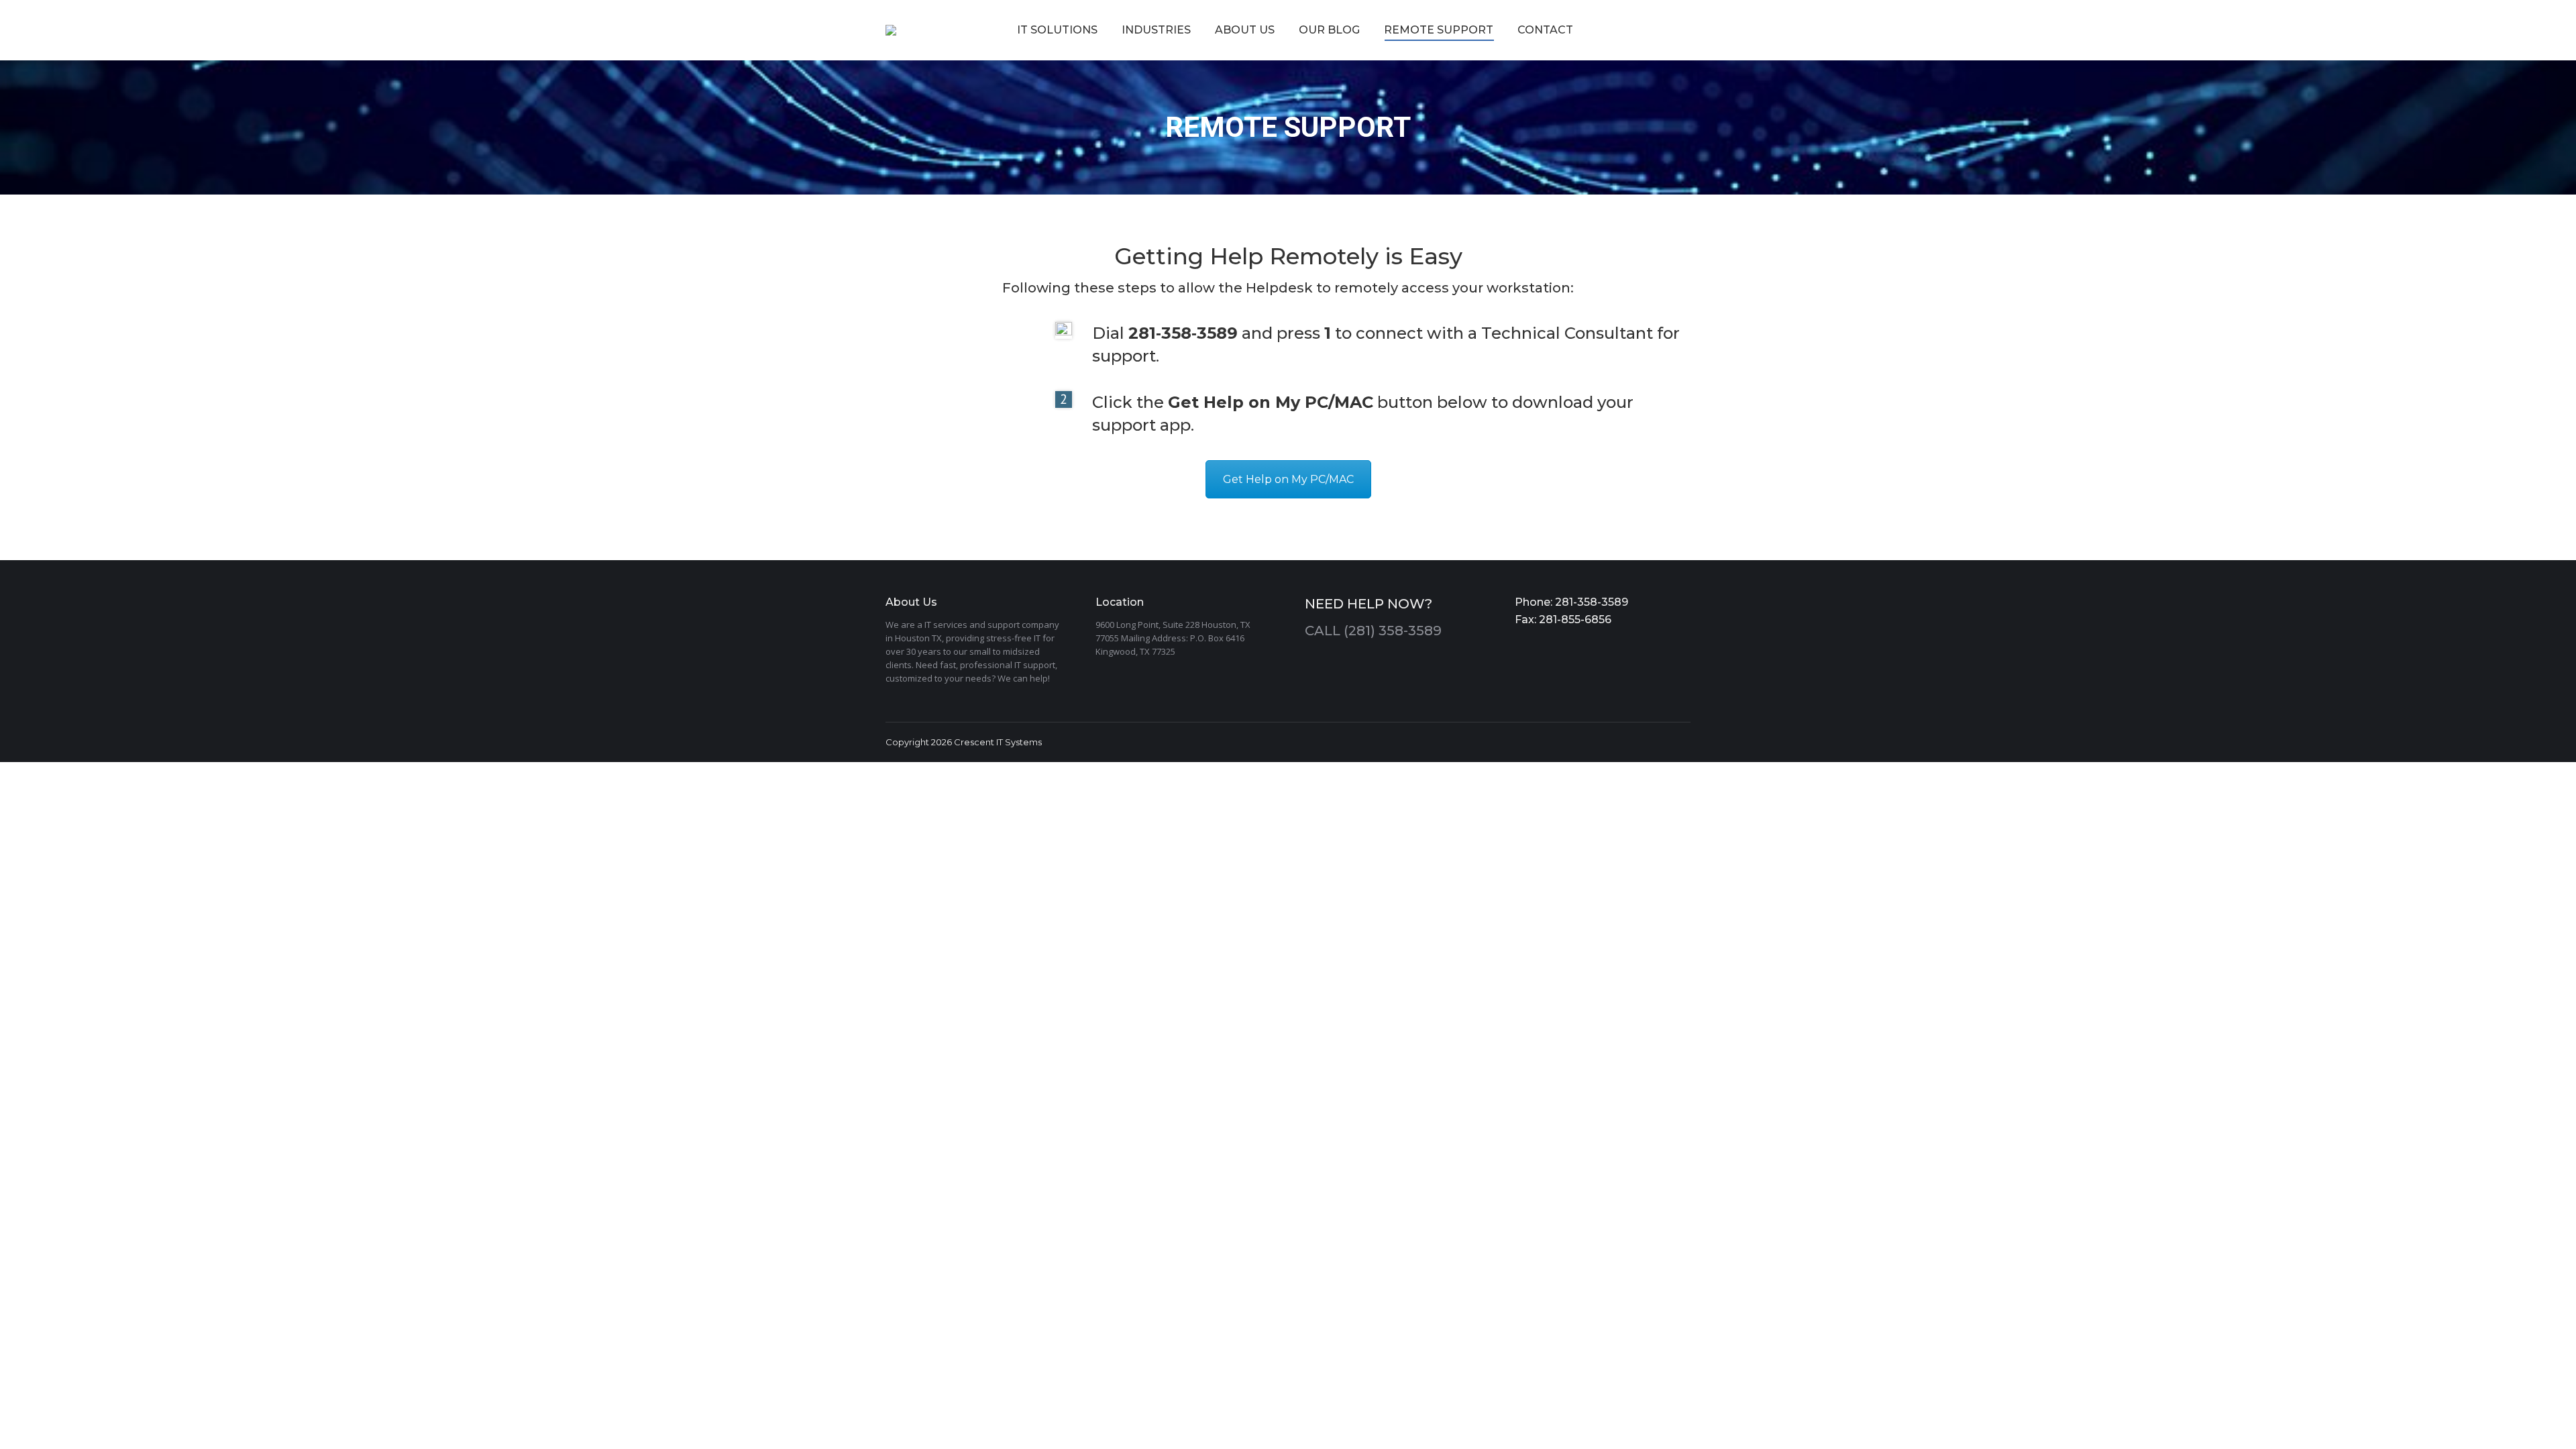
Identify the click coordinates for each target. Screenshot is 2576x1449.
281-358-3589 (1590, 602)
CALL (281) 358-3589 (1373, 631)
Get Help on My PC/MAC (1288, 479)
